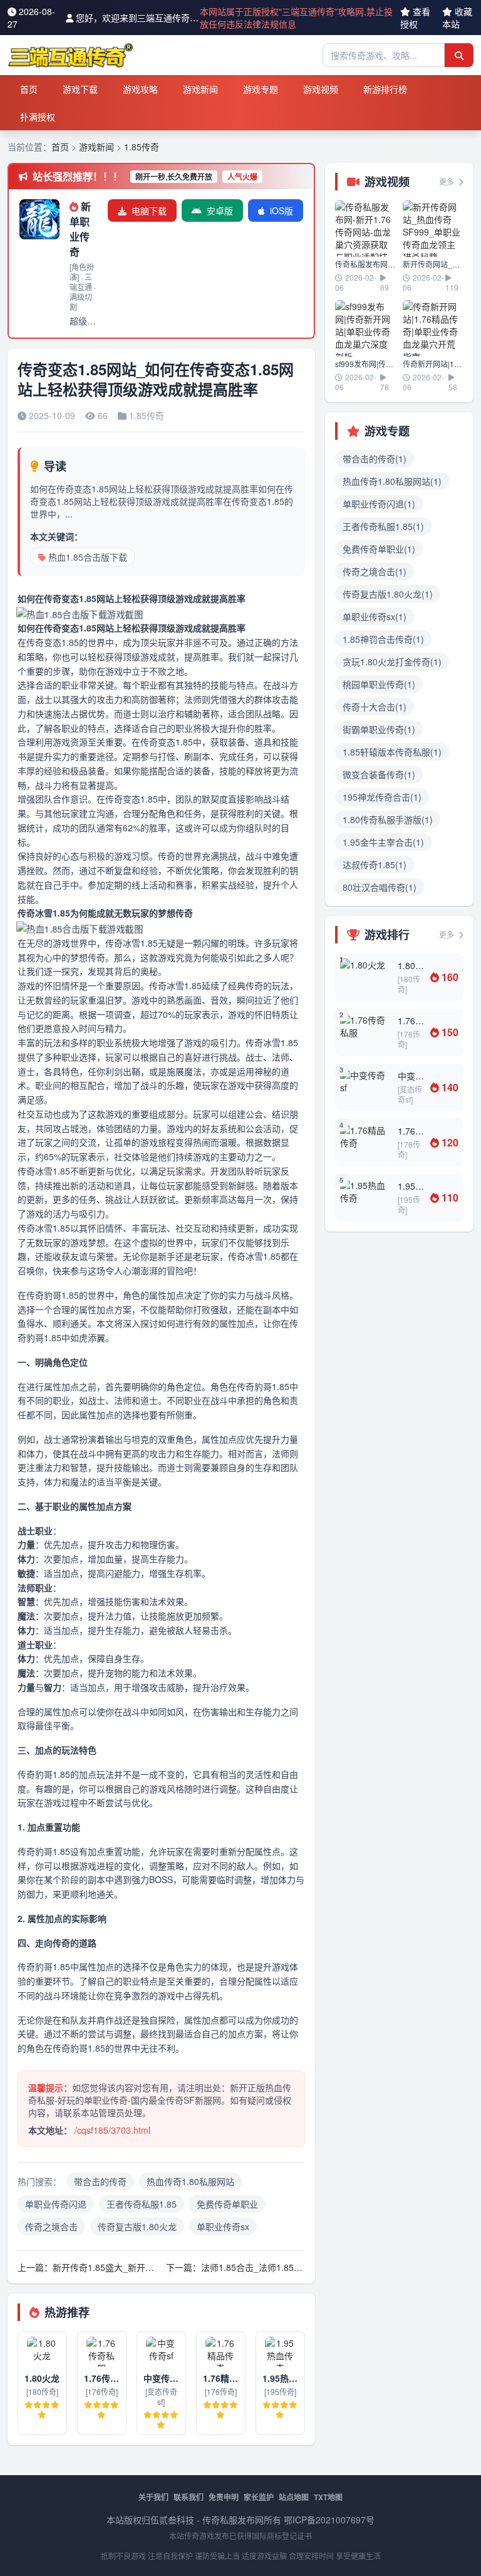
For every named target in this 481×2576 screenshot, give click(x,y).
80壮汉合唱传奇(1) (380, 887)
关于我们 (153, 2497)
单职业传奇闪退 (56, 2204)
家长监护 (259, 2497)
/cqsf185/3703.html (112, 2130)
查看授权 (415, 18)
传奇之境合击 (51, 2226)
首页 (29, 89)
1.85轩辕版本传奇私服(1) (392, 752)
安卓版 (220, 210)
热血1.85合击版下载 (88, 557)
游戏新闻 (200, 89)
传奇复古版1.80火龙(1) (388, 594)
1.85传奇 (142, 147)
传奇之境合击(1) (375, 571)
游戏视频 (321, 89)
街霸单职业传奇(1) (379, 729)
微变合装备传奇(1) (379, 774)
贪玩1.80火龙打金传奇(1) (392, 662)
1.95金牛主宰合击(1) (383, 842)
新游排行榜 (385, 89)
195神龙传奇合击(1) (382, 797)
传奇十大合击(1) (375, 707)
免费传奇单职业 (227, 2204)
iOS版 (282, 210)
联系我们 (189, 2497)
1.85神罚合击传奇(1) (383, 639)
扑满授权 (38, 117)
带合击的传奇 (100, 2181)
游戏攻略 (140, 89)
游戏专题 (261, 89)
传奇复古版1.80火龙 (137, 2226)
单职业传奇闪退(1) (379, 504)
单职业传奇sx (223, 2226)
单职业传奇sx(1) (375, 616)
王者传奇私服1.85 (142, 2204)
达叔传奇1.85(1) (375, 865)
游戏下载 (80, 89)
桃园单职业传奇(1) (379, 684)
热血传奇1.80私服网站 (190, 2181)
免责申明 (224, 2497)
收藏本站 (457, 18)
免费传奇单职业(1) (379, 549)
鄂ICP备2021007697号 (329, 2520)
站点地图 (294, 2497)
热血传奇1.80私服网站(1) (392, 481)
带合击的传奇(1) (375, 459)
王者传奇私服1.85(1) (383, 526)
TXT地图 (328, 2497)
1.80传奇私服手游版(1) (388, 819)
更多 (447, 181)
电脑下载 (149, 210)
